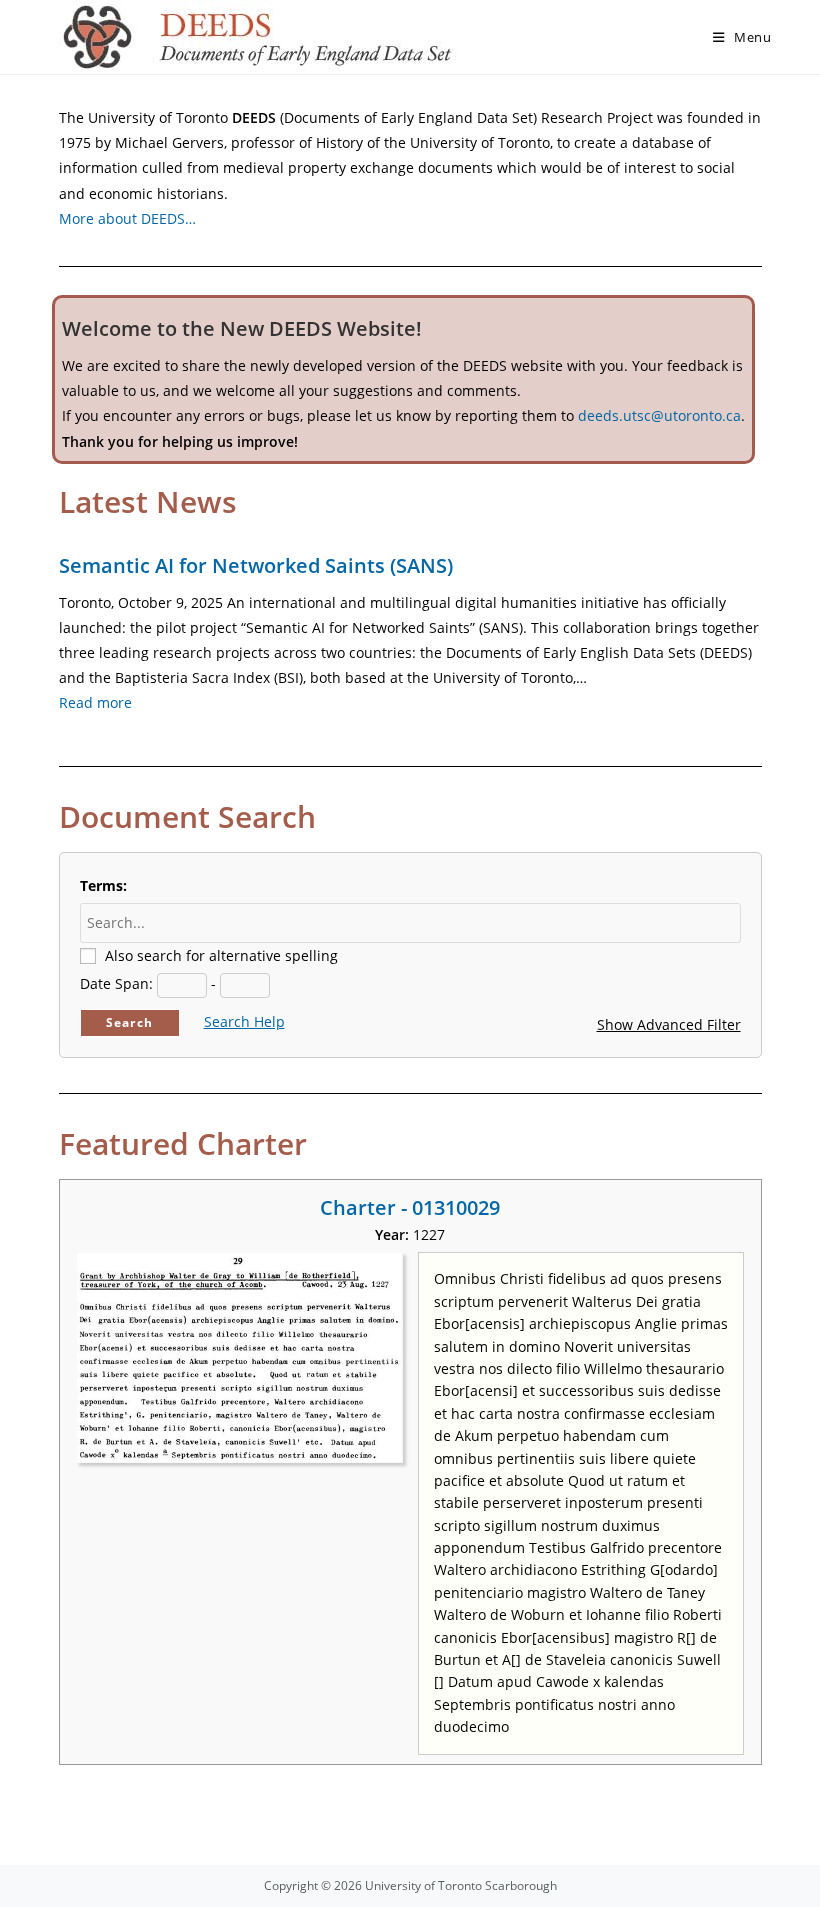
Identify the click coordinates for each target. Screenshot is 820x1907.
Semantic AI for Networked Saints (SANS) (256, 565)
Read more (95, 702)
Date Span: (116, 983)
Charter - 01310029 (410, 1207)
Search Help (244, 1021)
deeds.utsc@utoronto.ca (659, 415)
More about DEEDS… (127, 218)
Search (129, 1022)
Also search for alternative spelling (221, 955)
